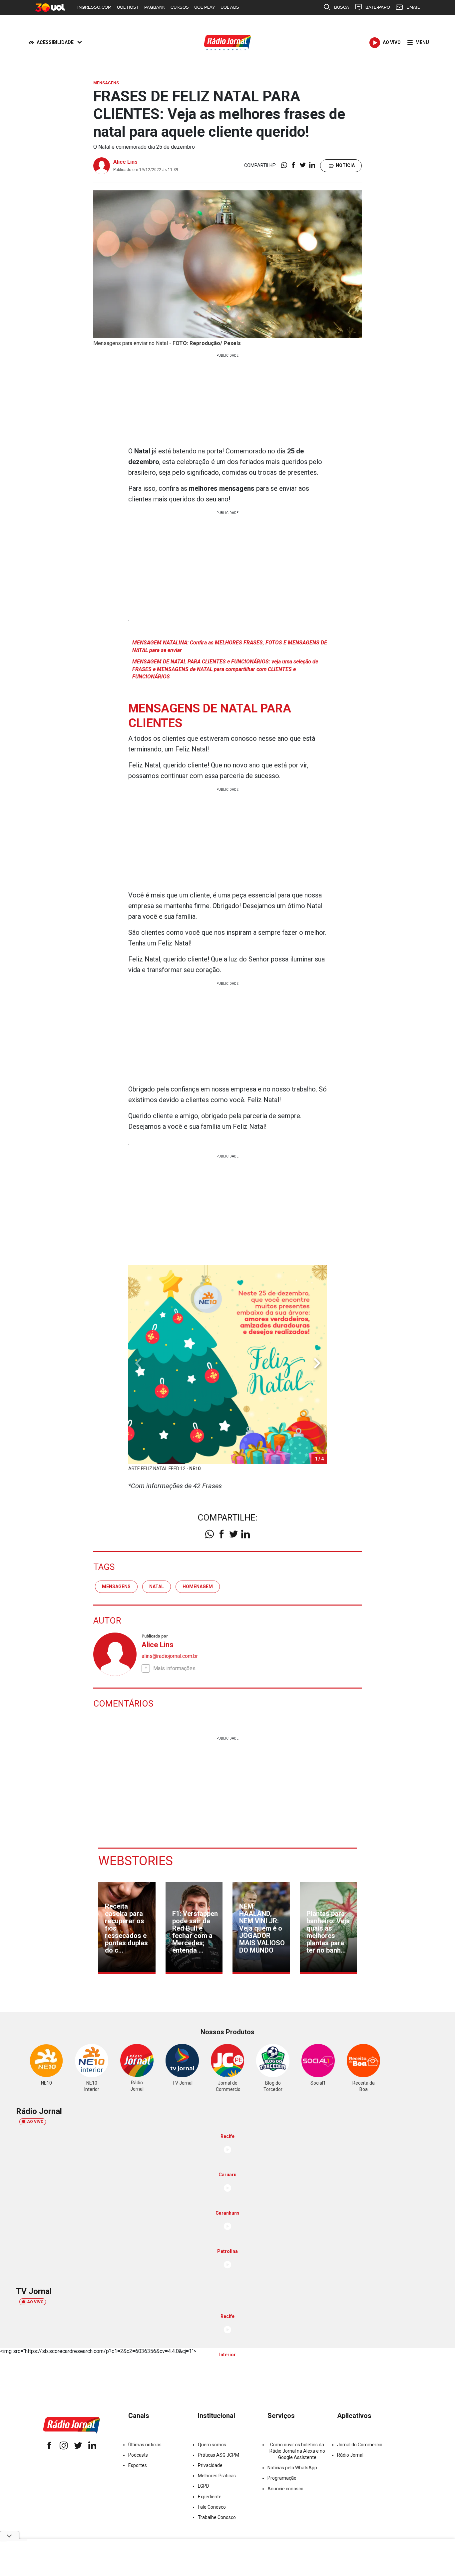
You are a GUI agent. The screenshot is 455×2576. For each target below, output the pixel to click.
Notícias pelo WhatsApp (292, 2468)
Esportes (138, 2465)
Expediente (210, 2497)
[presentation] (317, 1363)
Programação (282, 2478)
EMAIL (413, 7)
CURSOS (180, 7)
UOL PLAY (205, 7)
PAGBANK (155, 7)
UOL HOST (128, 7)
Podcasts (138, 2455)
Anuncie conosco (285, 2489)
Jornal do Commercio (360, 2445)
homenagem (198, 1587)
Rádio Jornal (350, 2455)
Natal (157, 1587)
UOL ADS (230, 7)
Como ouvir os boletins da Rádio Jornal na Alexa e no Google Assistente (297, 2451)
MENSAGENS (116, 1587)
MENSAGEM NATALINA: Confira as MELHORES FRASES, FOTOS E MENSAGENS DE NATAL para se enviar (230, 646)
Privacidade (210, 2465)
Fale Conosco (212, 2507)
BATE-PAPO (378, 7)
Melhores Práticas (217, 2476)
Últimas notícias (145, 2445)
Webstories (136, 1861)
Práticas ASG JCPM (219, 2455)
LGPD (204, 2486)
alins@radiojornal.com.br (170, 1656)
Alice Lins (125, 162)
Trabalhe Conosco (217, 2517)
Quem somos (212, 2445)
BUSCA (342, 7)
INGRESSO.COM (94, 7)
